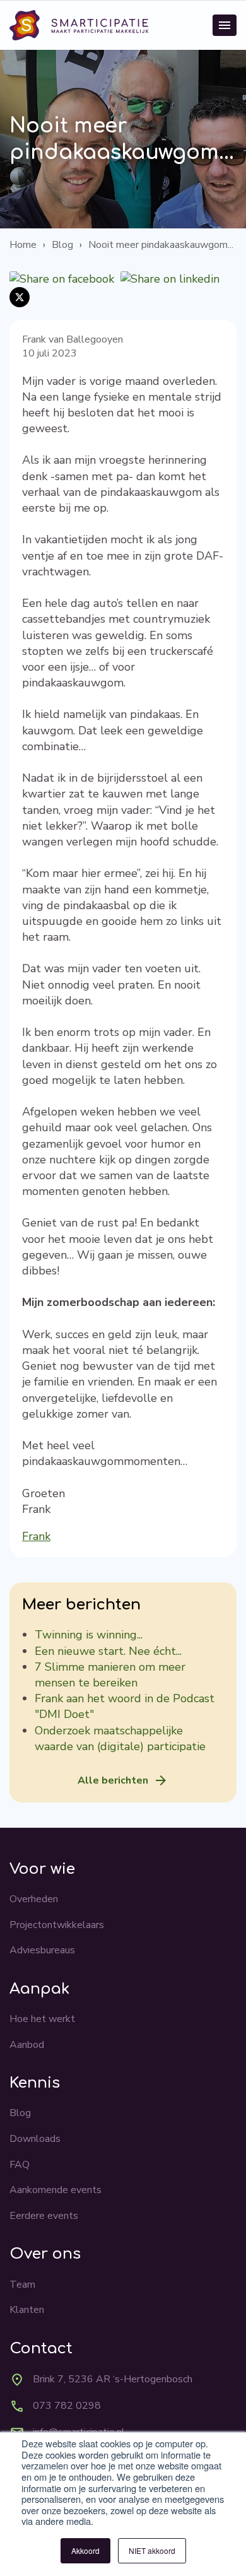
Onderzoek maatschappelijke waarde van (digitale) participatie (120, 1738)
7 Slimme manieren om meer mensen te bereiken (110, 1675)
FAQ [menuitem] (20, 2165)
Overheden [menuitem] (34, 1899)
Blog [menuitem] (20, 2113)
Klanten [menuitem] (27, 2310)
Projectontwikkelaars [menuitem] (57, 1925)
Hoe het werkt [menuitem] (42, 2019)
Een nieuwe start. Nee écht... (108, 1651)
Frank (36, 1536)
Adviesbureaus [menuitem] (42, 1950)
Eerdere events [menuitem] (44, 2216)
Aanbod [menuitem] (27, 2045)
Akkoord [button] (85, 2550)
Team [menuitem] (22, 2285)
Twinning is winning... (89, 1635)
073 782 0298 (67, 2406)
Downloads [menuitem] (35, 2139)
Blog (62, 245)
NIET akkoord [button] (152, 2550)
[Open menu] (225, 25)
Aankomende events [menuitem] (56, 2190)
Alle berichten (113, 1780)
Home (23, 245)
